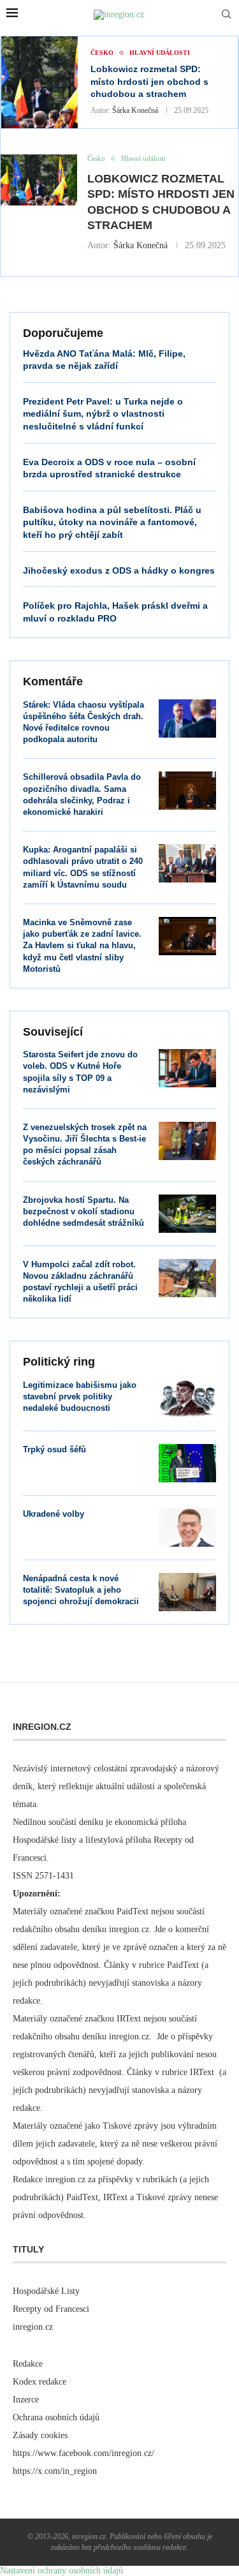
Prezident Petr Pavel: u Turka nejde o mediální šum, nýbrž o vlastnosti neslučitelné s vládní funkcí (103, 414)
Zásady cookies (40, 2435)
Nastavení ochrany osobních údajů (62, 2571)
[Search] (226, 15)
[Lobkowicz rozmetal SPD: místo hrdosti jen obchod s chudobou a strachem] (40, 82)
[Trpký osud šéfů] (187, 1463)
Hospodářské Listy (46, 2291)
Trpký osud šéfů (54, 1449)
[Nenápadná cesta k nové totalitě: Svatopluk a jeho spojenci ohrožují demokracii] (187, 1592)
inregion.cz (33, 2327)
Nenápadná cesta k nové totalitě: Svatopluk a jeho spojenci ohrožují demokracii (81, 1590)
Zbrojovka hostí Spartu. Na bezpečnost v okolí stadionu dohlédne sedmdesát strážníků (83, 1211)
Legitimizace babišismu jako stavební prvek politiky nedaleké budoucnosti (80, 1396)
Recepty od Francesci (51, 2309)
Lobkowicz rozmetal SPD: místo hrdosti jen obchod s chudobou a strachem (149, 81)
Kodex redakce (40, 2382)
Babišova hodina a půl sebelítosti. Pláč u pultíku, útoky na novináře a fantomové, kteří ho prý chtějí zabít (112, 522)
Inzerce (26, 2400)
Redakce (28, 2364)
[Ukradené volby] (187, 1528)
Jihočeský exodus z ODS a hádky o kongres (119, 570)
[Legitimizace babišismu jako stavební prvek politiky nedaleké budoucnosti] (187, 1399)
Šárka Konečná (135, 110)
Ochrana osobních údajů (56, 2417)
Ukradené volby (54, 1514)
